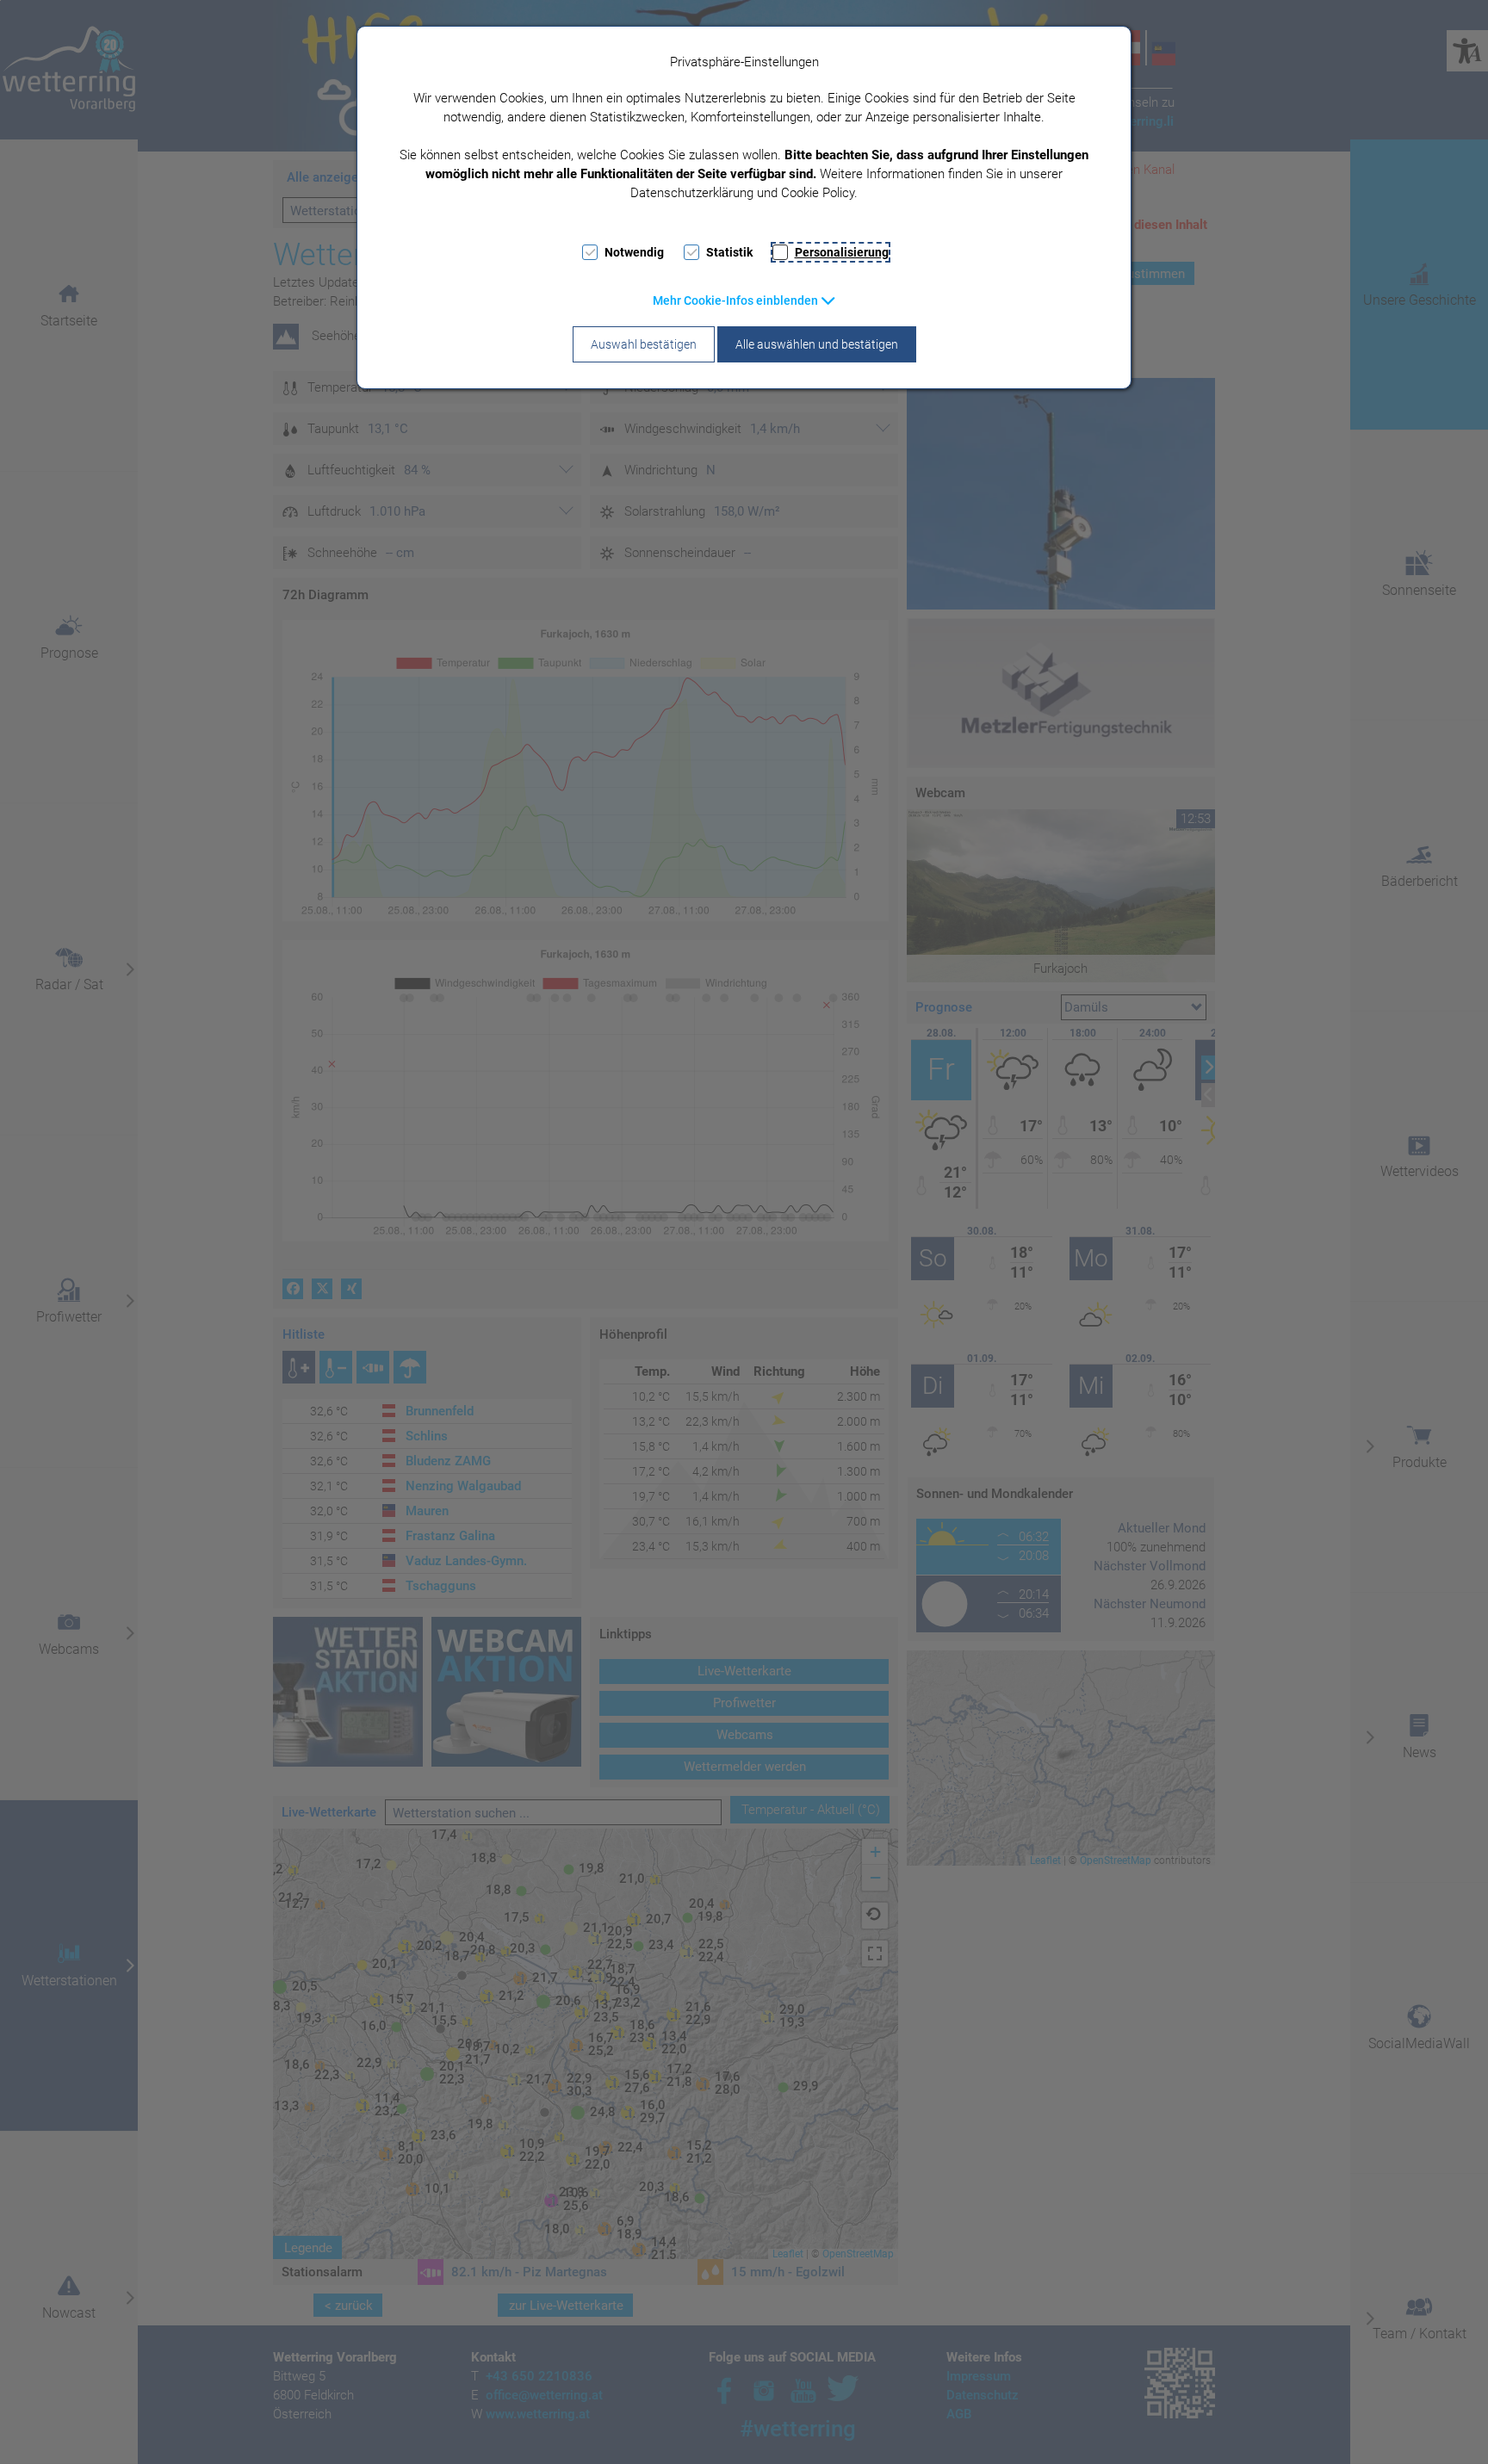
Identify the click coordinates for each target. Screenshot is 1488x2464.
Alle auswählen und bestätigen (817, 344)
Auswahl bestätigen (644, 344)
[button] (744, 300)
